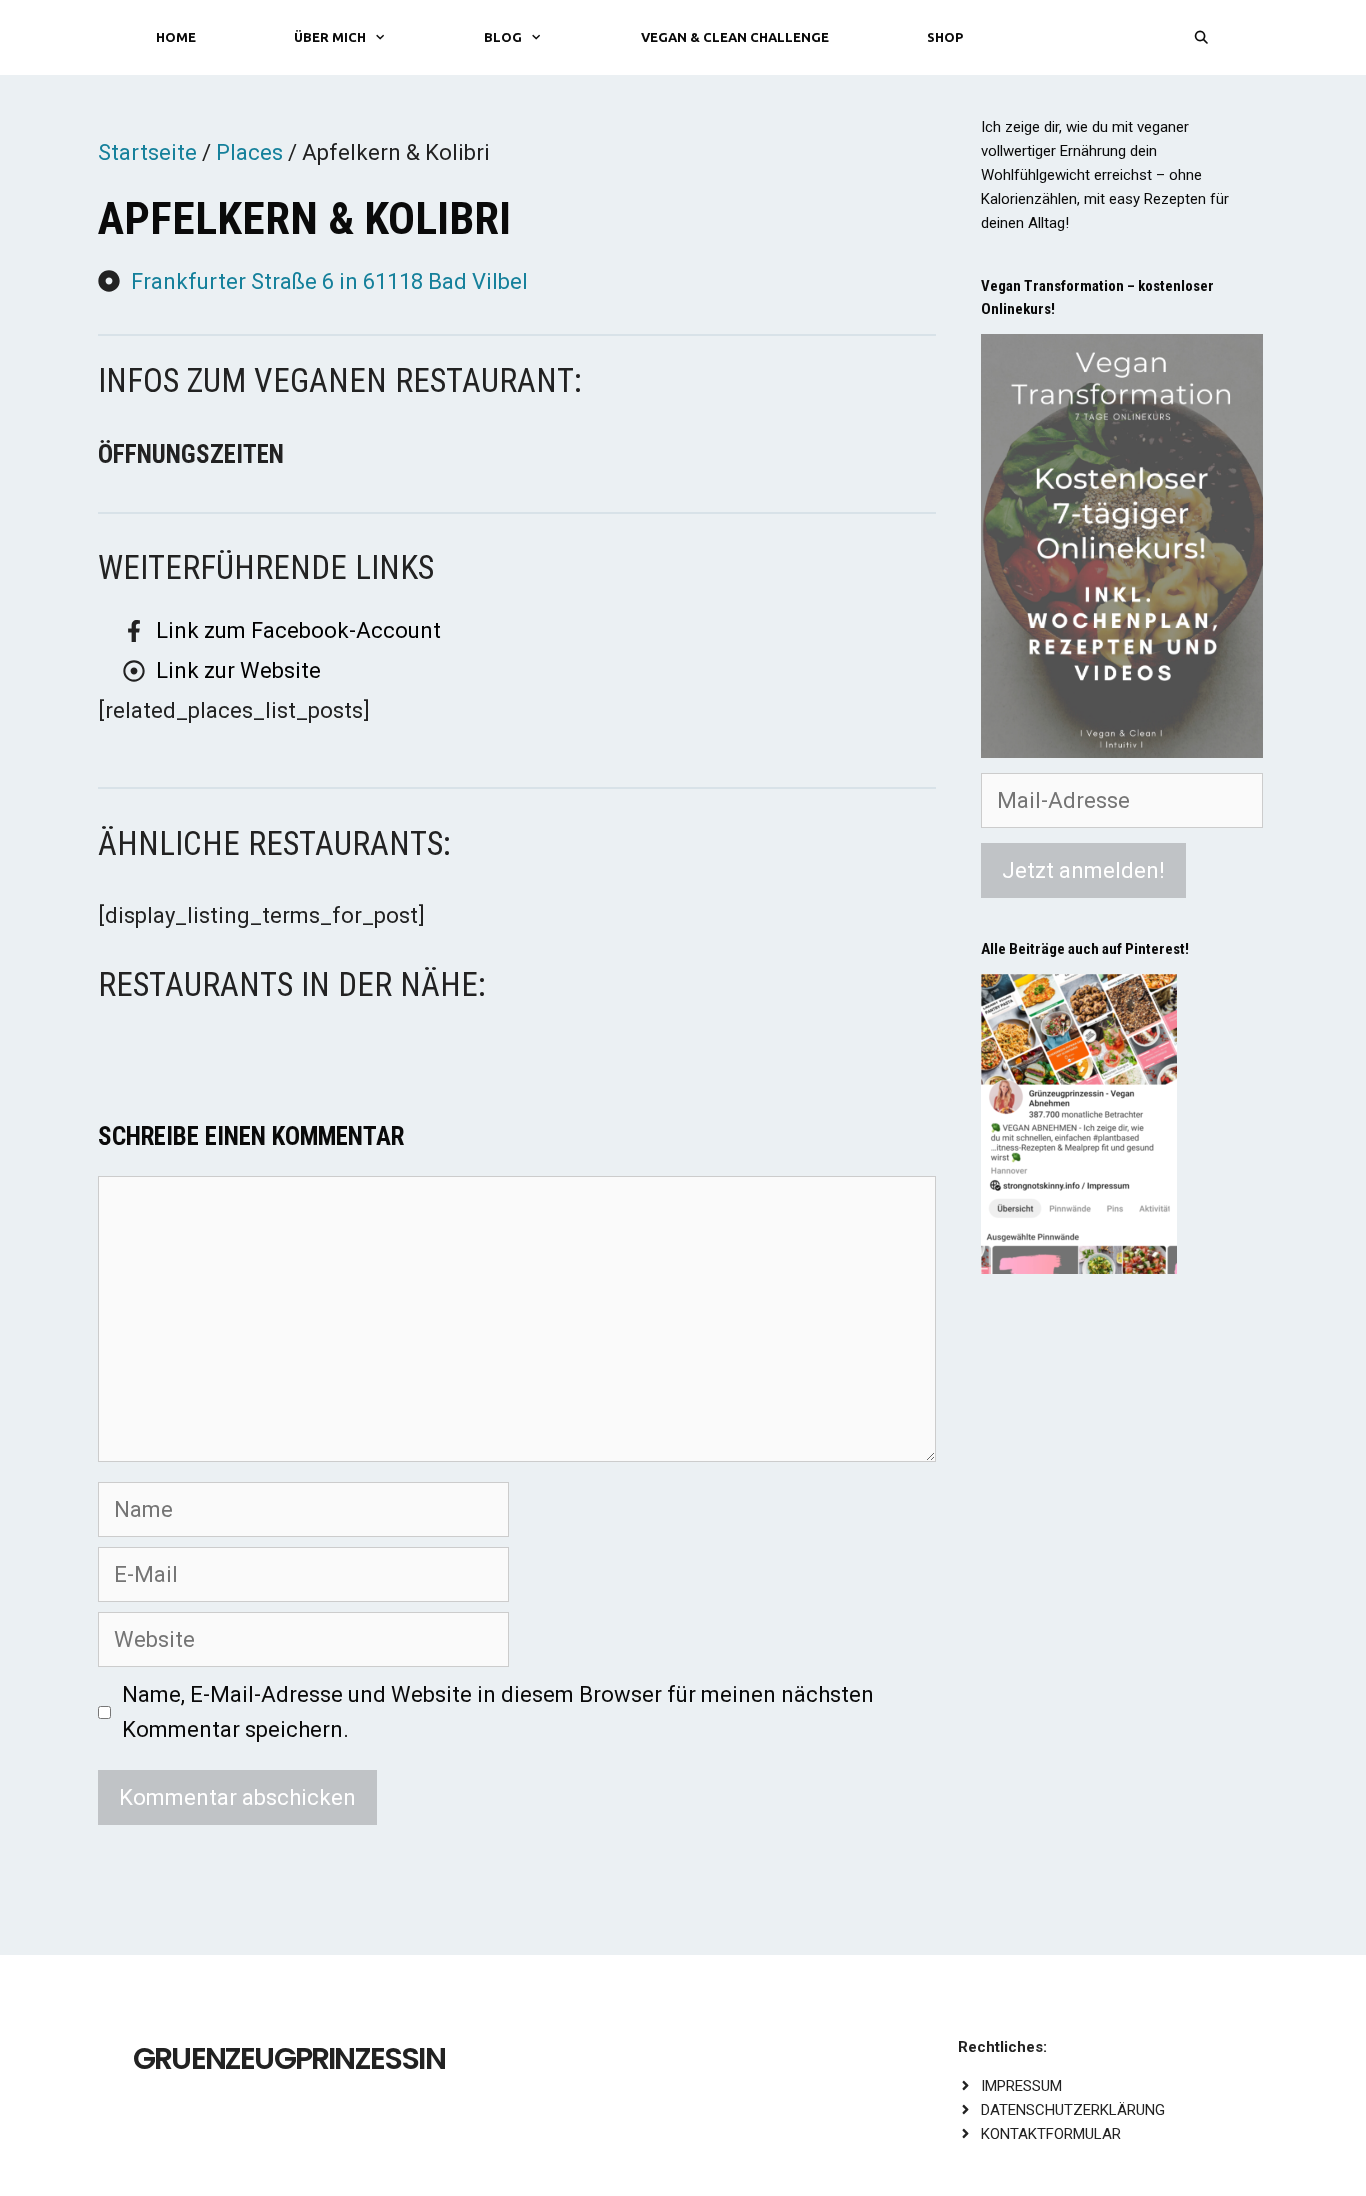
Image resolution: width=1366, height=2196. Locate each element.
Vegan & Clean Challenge (735, 37)
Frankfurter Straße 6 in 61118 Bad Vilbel (329, 281)
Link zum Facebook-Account (298, 630)
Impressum (1021, 2086)
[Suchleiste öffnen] (1201, 37)
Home (176, 37)
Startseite (147, 152)
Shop (945, 37)
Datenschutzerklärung (1073, 2110)
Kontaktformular (1051, 2134)
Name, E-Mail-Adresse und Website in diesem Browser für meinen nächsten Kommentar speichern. (498, 1712)
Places (249, 152)
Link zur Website (238, 670)
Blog (503, 37)
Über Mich (330, 37)
